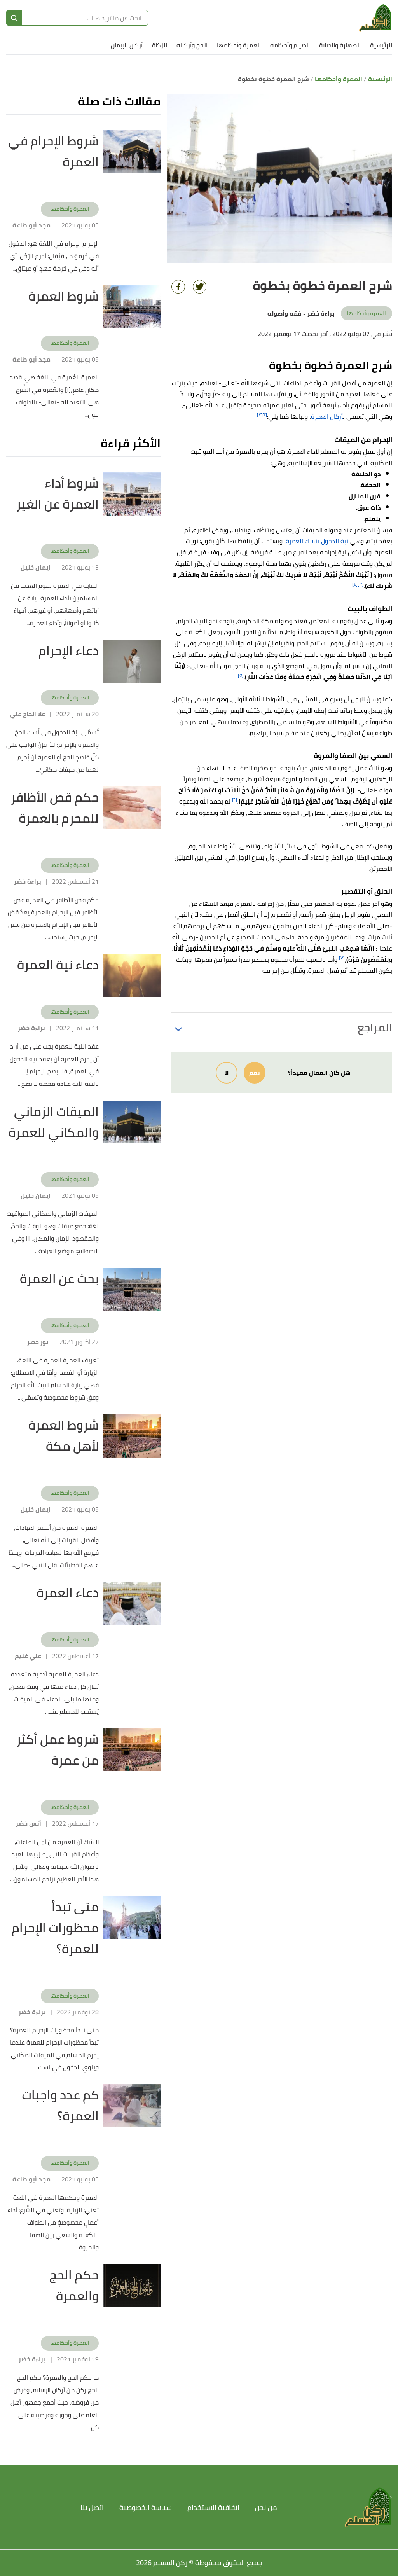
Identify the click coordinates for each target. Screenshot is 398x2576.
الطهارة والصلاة (340, 45)
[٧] (342, 958)
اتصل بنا (92, 2507)
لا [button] (227, 1073)
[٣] (361, 584)
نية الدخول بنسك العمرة (317, 541)
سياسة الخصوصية (146, 2507)
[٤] (355, 584)
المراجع (375, 1028)
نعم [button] (255, 1073)
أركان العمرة (327, 416)
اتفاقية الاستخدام (213, 2507)
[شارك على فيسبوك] (178, 287)
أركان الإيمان (127, 45)
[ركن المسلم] (375, 18)
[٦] (235, 800)
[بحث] (14, 18)
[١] (265, 415)
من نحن (266, 2507)
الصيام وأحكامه (290, 45)
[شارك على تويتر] (200, 287)
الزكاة (160, 45)
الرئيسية (381, 45)
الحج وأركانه (192, 45)
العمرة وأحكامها (239, 45)
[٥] (241, 675)
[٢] (260, 415)
